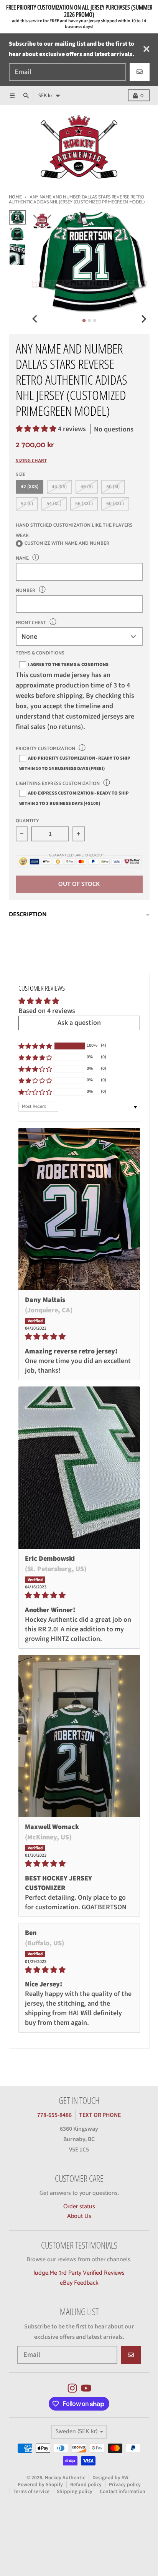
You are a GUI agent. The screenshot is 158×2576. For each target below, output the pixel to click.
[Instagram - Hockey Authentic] (72, 2388)
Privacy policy (125, 2484)
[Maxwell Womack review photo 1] (79, 1736)
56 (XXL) (84, 503)
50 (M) (113, 487)
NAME (22, 558)
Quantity (27, 821)
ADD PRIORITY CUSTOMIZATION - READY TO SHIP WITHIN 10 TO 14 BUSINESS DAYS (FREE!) (75, 763)
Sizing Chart (31, 461)
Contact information (123, 2491)
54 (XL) (54, 503)
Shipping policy (75, 2491)
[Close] (146, 49)
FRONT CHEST (31, 623)
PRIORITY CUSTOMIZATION (45, 749)
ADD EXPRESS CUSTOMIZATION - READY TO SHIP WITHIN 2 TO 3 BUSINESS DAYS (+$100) (74, 798)
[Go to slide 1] (84, 320)
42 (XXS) (30, 487)
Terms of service (31, 2491)
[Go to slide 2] (89, 321)
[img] (79, 1337)
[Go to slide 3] (95, 321)
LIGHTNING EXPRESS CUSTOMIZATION (58, 784)
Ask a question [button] (79, 1023)
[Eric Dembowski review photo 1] (79, 1468)
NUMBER (26, 591)
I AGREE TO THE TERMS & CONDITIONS (68, 664)
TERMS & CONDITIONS (40, 654)
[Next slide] (143, 319)
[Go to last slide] (35, 319)
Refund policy (86, 2484)
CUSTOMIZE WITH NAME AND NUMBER (67, 544)
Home (15, 197)
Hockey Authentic (65, 2478)
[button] (37, 429)
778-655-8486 (54, 2115)
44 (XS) (59, 487)
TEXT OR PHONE (100, 2115)
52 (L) (27, 503)
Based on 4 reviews (47, 1011)
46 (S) (87, 487)
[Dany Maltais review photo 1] (79, 1209)
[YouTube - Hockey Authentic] (86, 2388)
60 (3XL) (115, 503)
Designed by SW (110, 2478)
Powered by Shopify (40, 2484)
